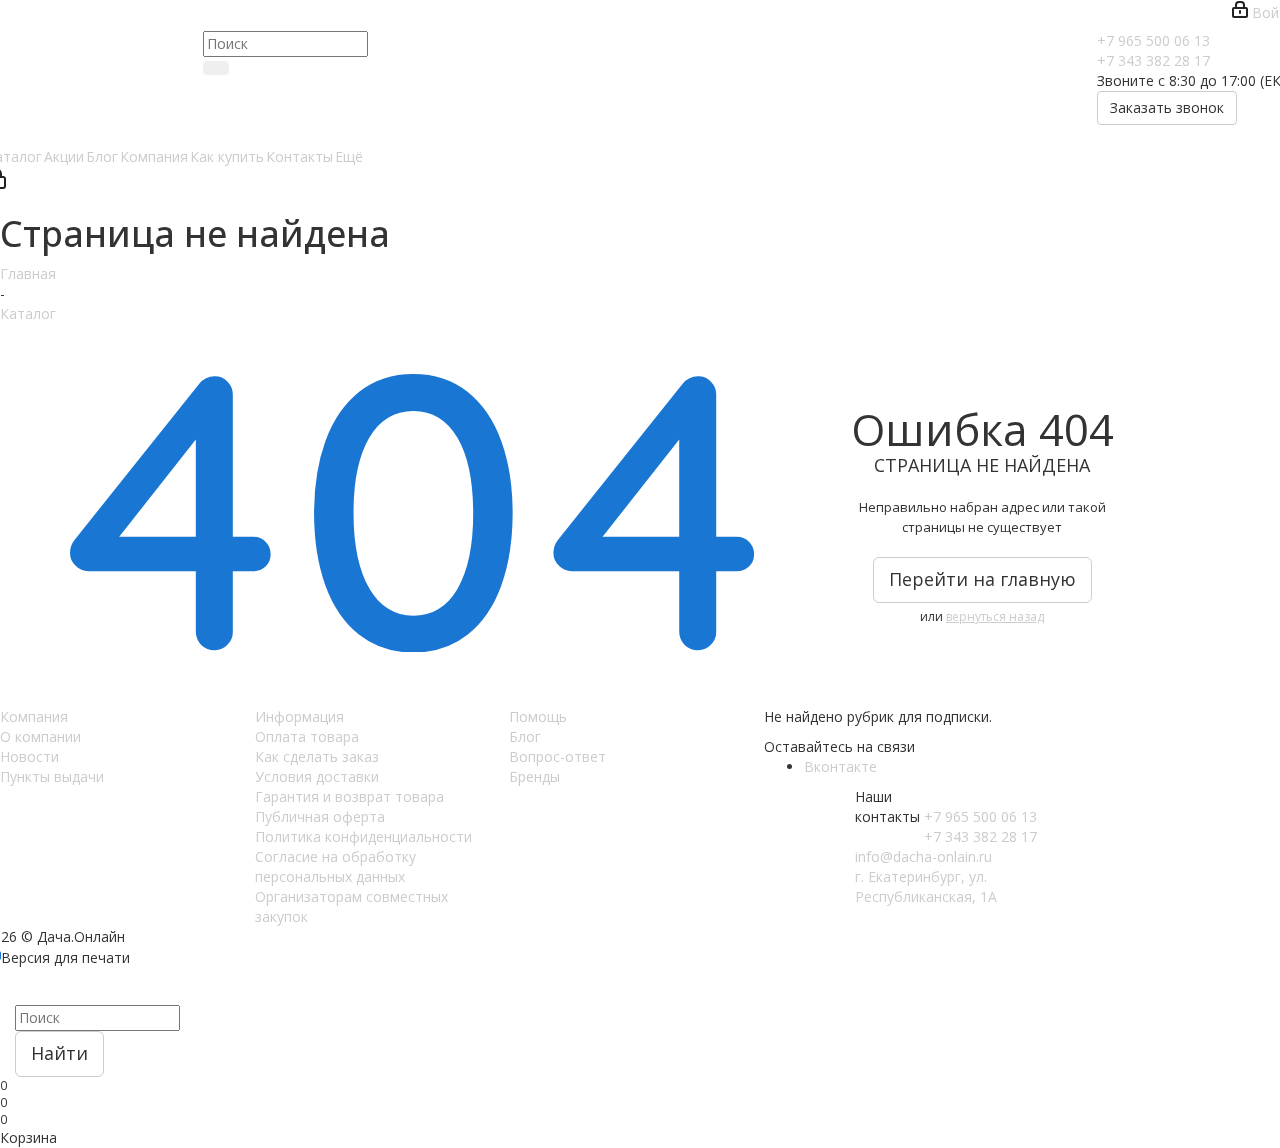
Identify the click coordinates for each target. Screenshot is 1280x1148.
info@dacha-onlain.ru (923, 856)
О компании (40, 736)
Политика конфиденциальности (363, 836)
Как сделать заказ (317, 756)
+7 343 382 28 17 (1153, 60)
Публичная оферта (320, 816)
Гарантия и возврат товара (349, 796)
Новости (29, 756)
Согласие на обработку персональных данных (335, 866)
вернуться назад (995, 616)
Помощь (538, 716)
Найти (59, 1053)
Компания (34, 716)
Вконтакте (840, 766)
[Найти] (216, 68)
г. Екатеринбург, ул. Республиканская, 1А (926, 886)
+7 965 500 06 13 (1153, 40)
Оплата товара (307, 736)
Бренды (534, 776)
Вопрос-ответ (557, 756)
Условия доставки (317, 776)
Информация (299, 716)
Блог (525, 736)
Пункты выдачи (52, 776)
